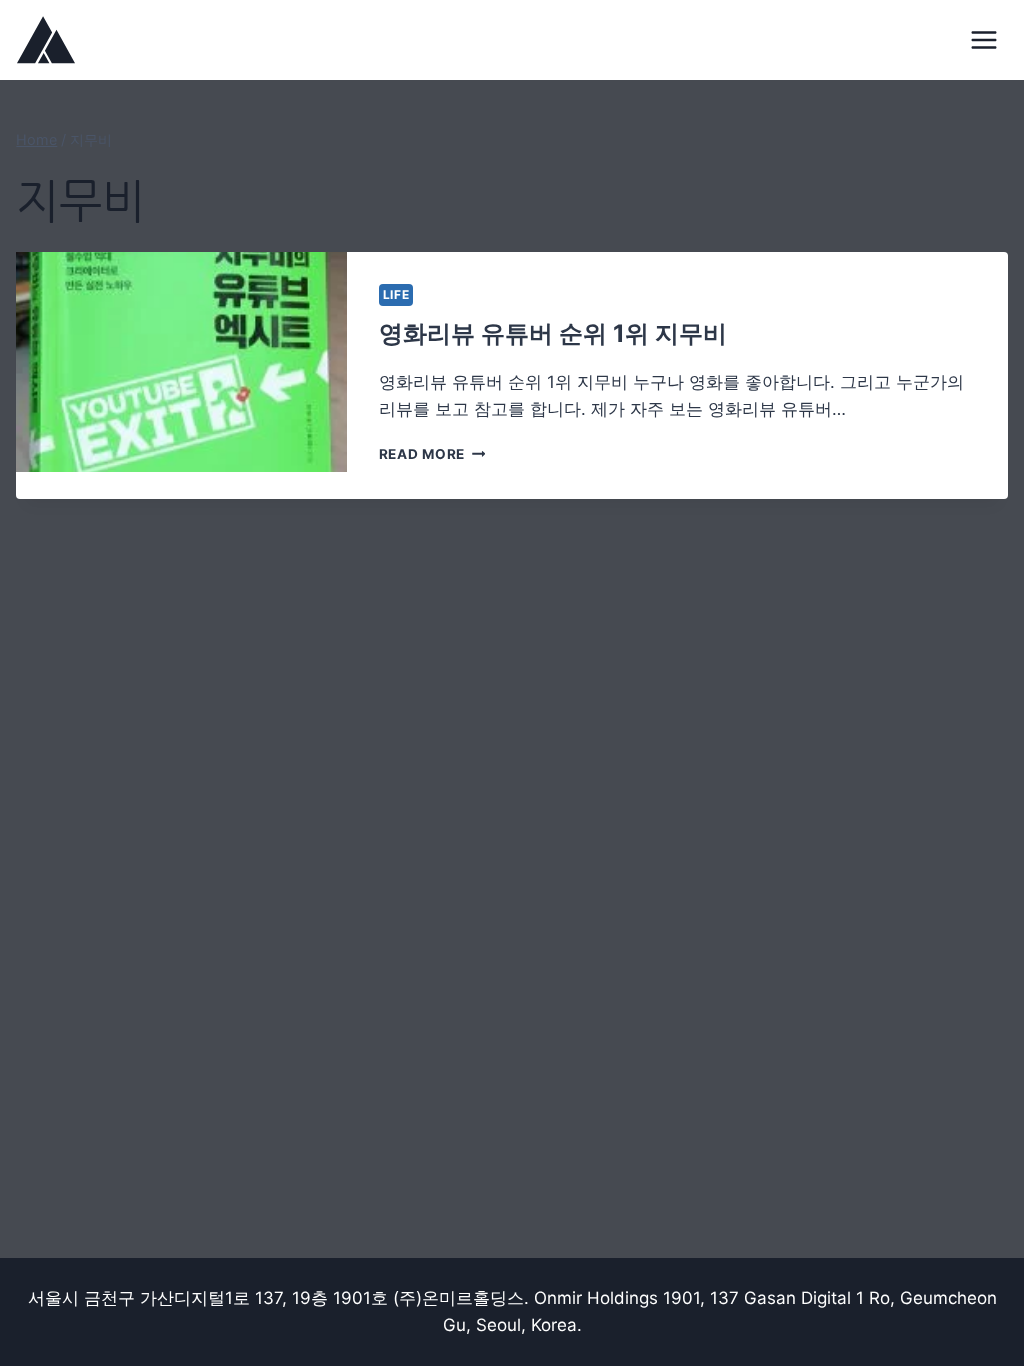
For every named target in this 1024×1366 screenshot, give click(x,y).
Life (396, 294)
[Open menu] (984, 39)
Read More (429, 454)
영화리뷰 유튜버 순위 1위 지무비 (553, 333)
